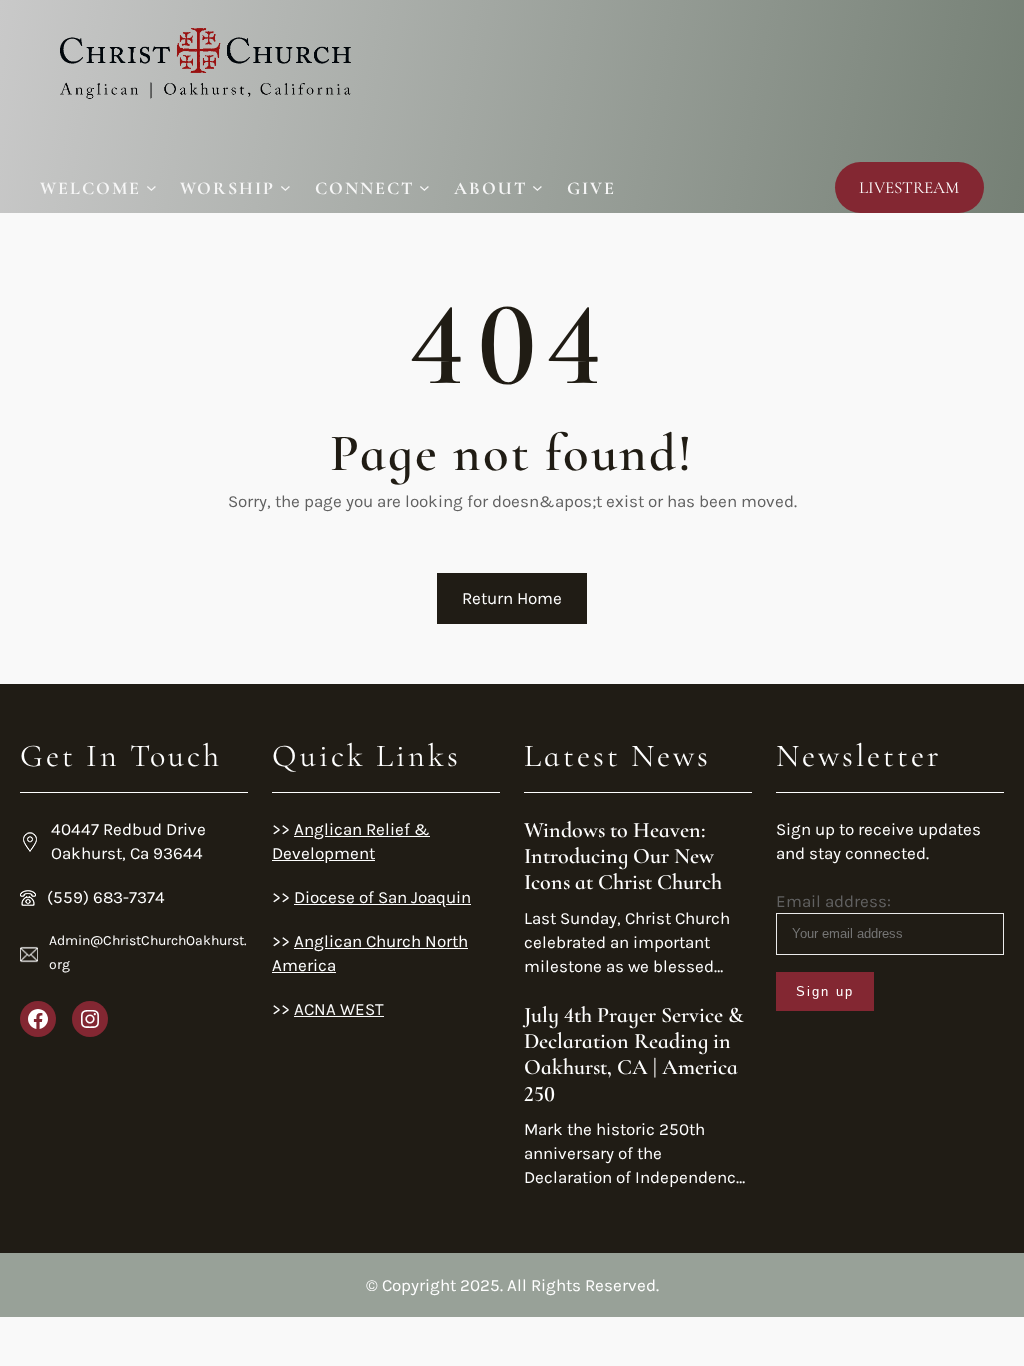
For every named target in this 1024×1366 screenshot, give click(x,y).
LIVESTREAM (909, 187)
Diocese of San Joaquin (382, 897)
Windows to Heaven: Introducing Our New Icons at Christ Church (623, 856)
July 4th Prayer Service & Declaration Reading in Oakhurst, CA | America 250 (634, 1054)
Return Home (512, 598)
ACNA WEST (339, 1009)
